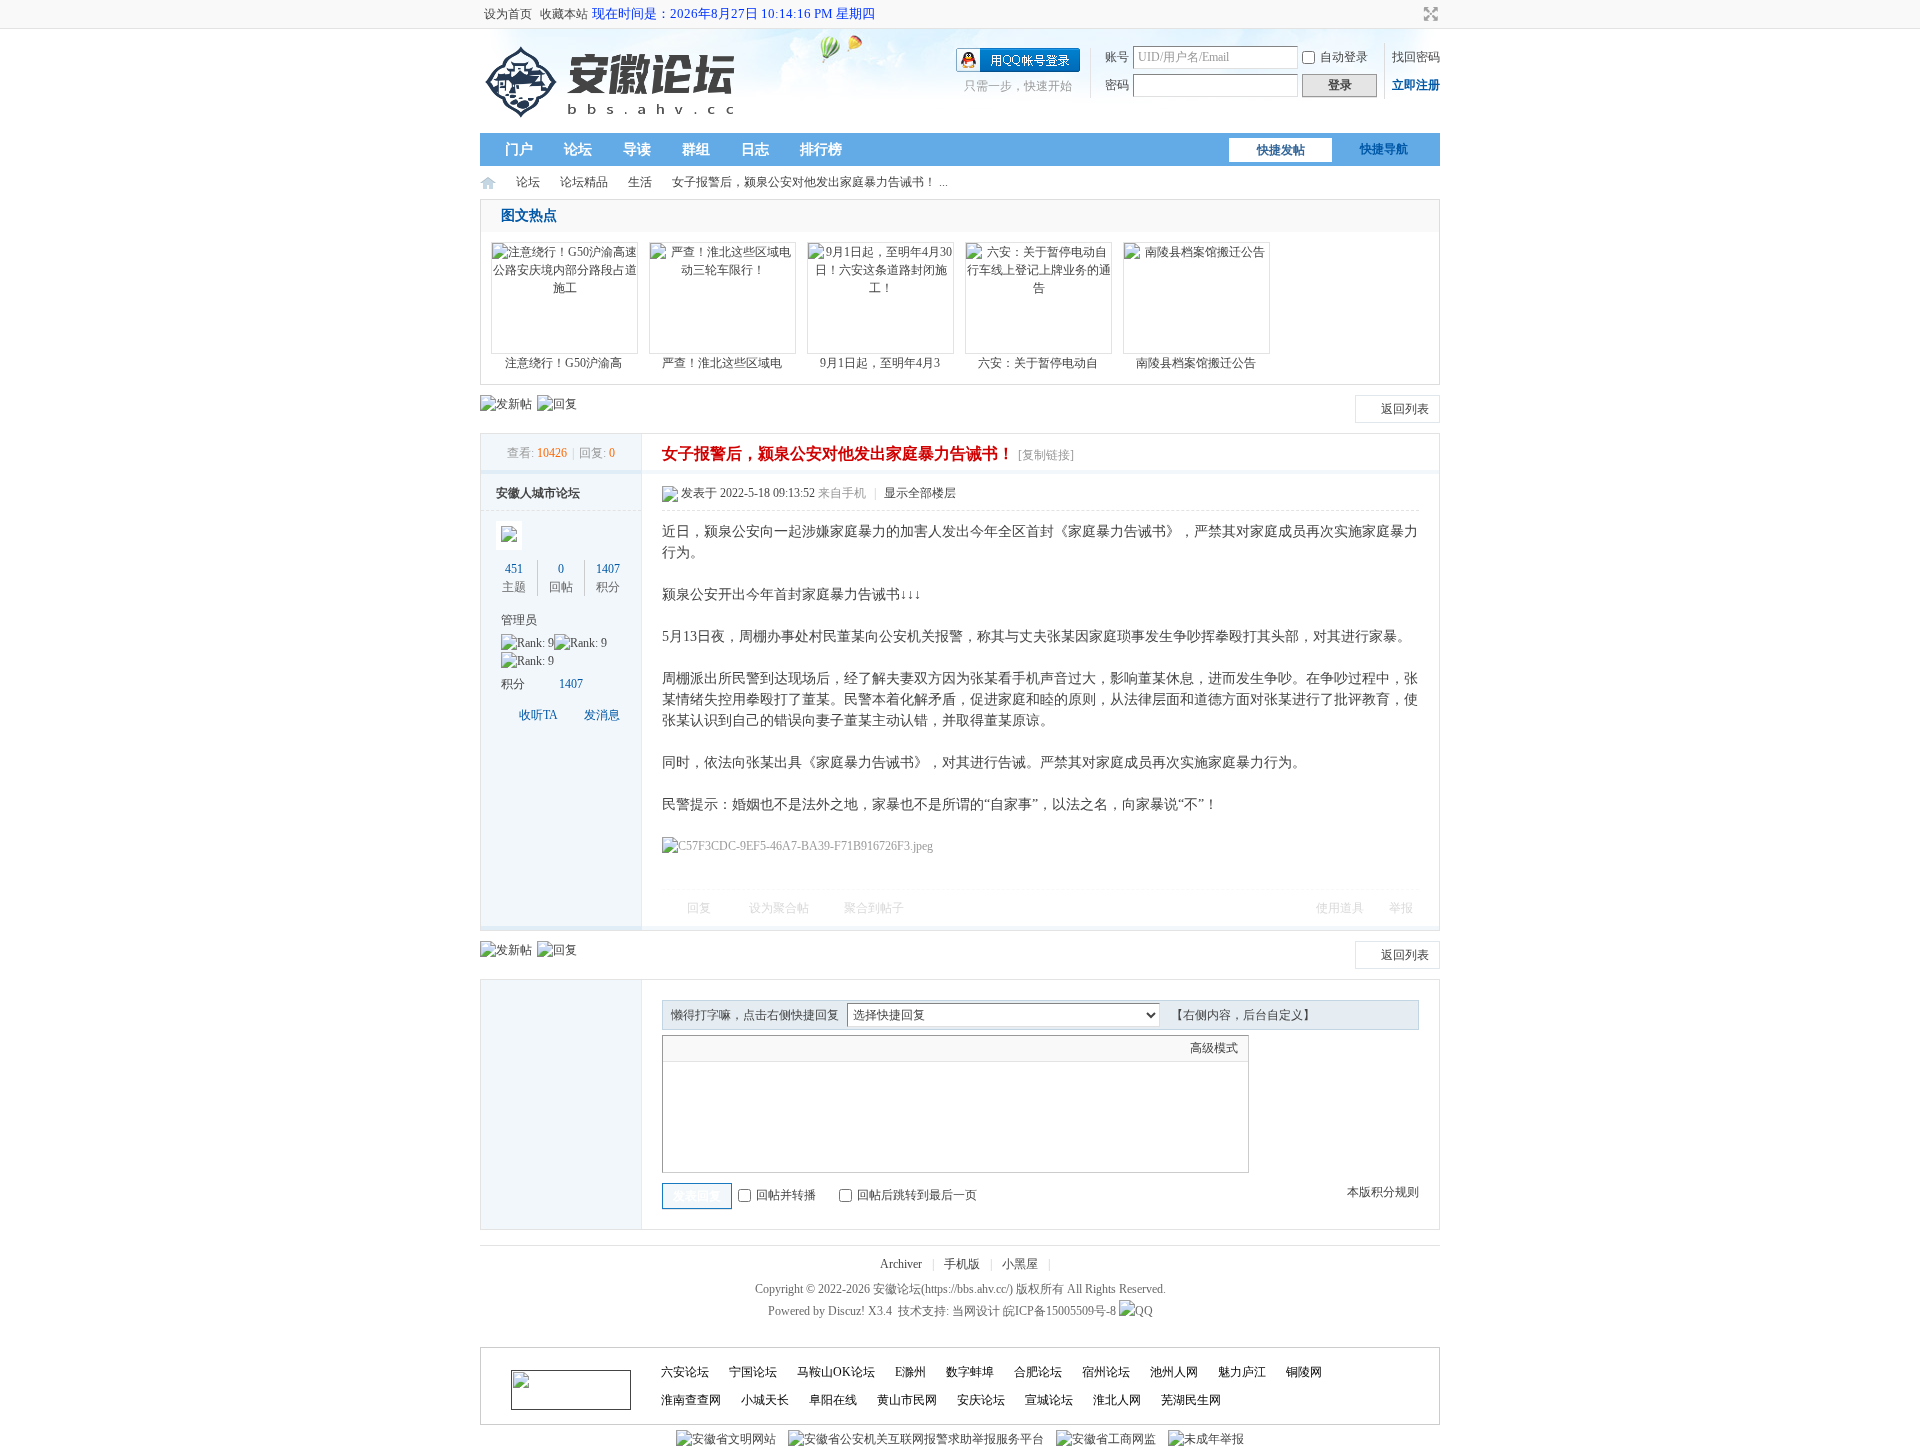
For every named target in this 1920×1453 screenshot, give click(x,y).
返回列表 (1405, 409)
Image (723, 1048)
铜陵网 (1304, 1372)
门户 (519, 149)
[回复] (557, 404)
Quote (773, 1048)
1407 (608, 569)
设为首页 (508, 14)
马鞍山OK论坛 (836, 1372)
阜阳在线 (833, 1400)
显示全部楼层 (920, 493)
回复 (699, 908)
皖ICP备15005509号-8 (1059, 1311)
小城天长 (765, 1400)
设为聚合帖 (779, 908)
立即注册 (1416, 85)
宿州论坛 (1106, 1372)
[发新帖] (506, 404)
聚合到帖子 (874, 908)
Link (748, 1048)
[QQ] (1136, 1311)
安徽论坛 (488, 182)
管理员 (519, 620)
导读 (637, 149)
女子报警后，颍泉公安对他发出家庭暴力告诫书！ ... (810, 182)
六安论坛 (685, 1372)
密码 (1117, 85)
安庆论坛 (981, 1400)
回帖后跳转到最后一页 (917, 1195)
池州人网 (1174, 1372)
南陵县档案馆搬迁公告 (1196, 363)
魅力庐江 (1242, 1372)
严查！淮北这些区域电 (722, 363)
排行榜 (821, 149)
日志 (755, 149)
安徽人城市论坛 (538, 493)
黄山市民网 (907, 1400)
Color (698, 1048)
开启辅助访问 (1412, 14)
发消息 (602, 715)
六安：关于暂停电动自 (1038, 363)
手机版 (962, 1264)
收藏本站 (564, 14)
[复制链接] (1046, 455)
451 (514, 569)
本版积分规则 (1383, 1192)
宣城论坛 (1049, 1400)
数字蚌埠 (970, 1372)
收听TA (538, 715)
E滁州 (910, 1372)
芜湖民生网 (1191, 1400)
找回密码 (1416, 57)
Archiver (901, 1264)
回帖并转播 (786, 1195)
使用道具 (1340, 908)
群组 (696, 149)
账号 (1117, 57)
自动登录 (1344, 57)
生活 (640, 182)
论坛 (578, 149)
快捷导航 (1384, 149)
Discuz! (846, 1311)
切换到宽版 (1428, 14)
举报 (1401, 908)
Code (798, 1048)
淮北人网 (1117, 1400)
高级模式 (1214, 1048)
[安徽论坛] (614, 121)
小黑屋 (1020, 1264)
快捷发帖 (1281, 150)
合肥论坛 (1038, 1372)
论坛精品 (584, 182)
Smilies (823, 1048)
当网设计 (976, 1311)
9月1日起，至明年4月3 (880, 363)
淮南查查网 (691, 1400)
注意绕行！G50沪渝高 (563, 363)
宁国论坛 (753, 1372)
